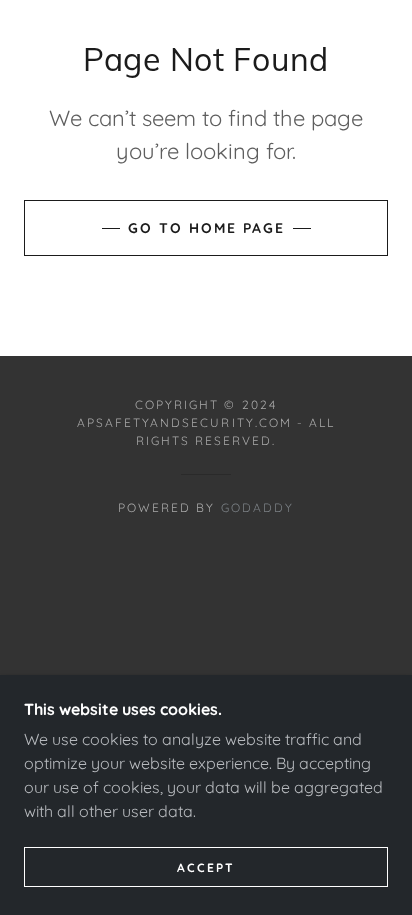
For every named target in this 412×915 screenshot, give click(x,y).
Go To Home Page (206, 228)
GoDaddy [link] (257, 507)
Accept (206, 867)
